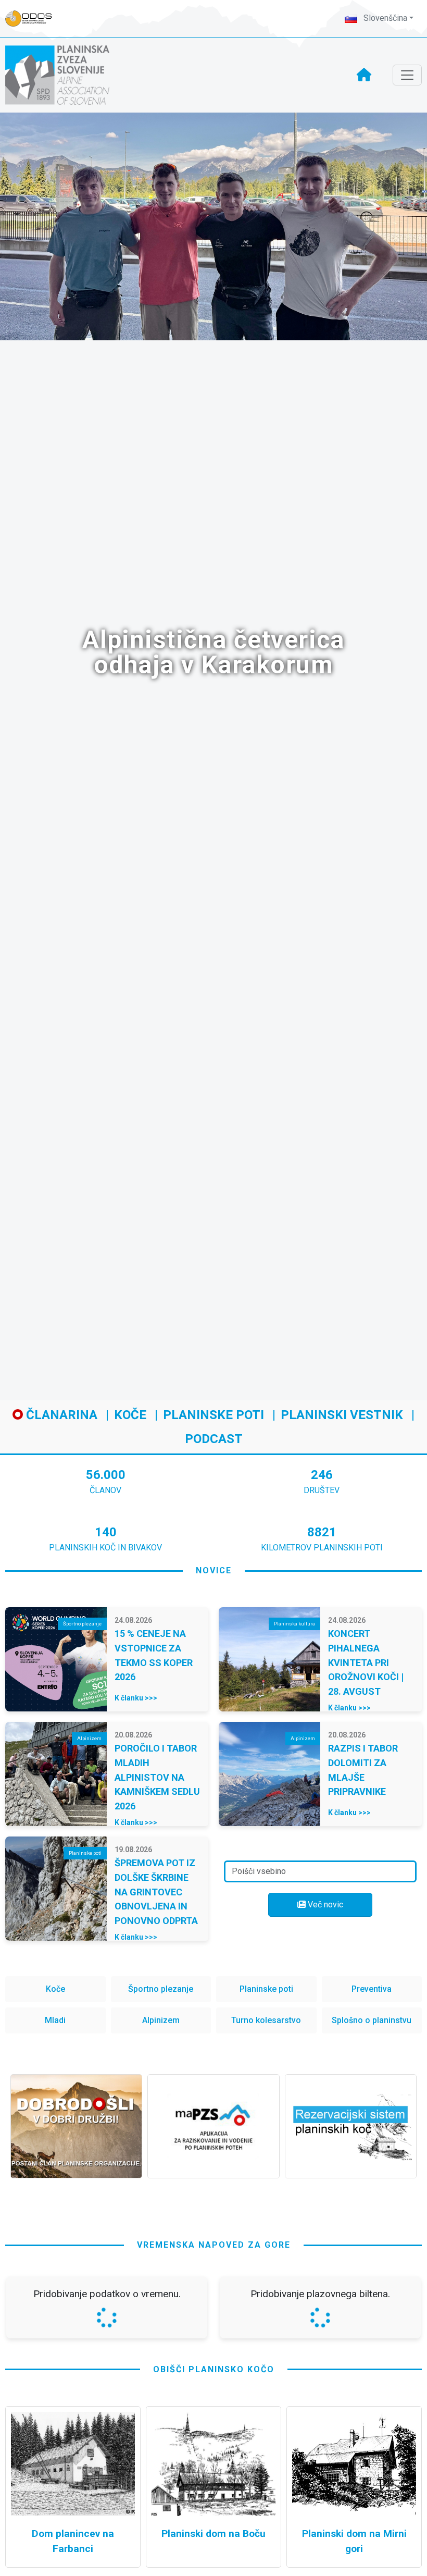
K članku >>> (136, 1698)
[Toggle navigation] (407, 75)
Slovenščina (384, 18)
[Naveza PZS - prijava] (34, 19)
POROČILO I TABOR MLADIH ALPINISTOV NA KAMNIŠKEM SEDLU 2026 (157, 1777)
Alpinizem (161, 2020)
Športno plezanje (161, 1989)
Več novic (324, 1905)
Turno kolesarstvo (266, 2020)
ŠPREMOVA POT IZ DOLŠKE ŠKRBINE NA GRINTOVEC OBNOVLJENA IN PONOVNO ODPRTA (156, 1892)
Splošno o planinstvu (372, 2020)
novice (214, 1570)
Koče (130, 1415)
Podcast (214, 1439)
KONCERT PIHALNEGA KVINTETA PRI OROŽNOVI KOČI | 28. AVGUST (366, 1662)
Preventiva (372, 1989)
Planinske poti (213, 1415)
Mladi (55, 2020)
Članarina (60, 1415)
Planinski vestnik (342, 1415)
